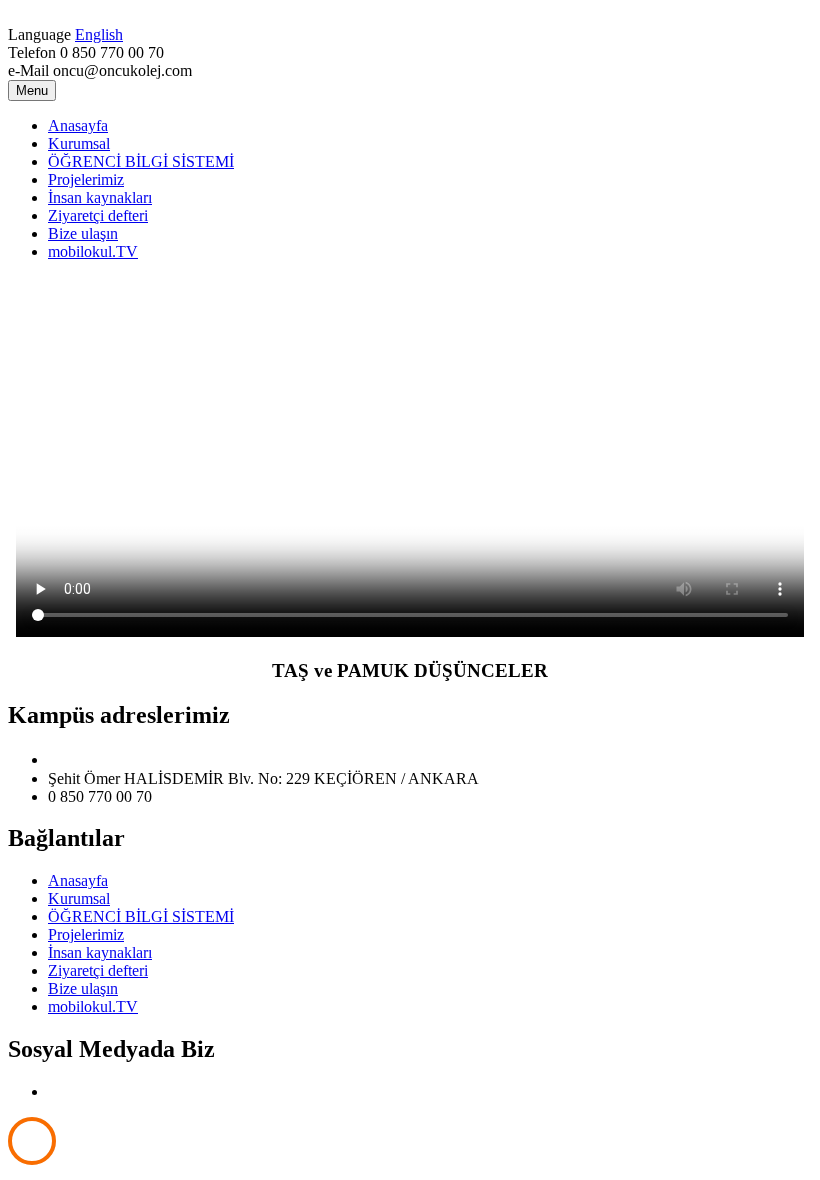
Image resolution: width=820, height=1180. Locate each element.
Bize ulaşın (83, 233)
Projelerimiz (86, 179)
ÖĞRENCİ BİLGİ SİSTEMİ (141, 161)
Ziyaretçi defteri (98, 215)
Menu (32, 90)
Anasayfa (78, 125)
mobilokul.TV (93, 251)
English (99, 34)
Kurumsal (79, 143)
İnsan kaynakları (100, 197)
